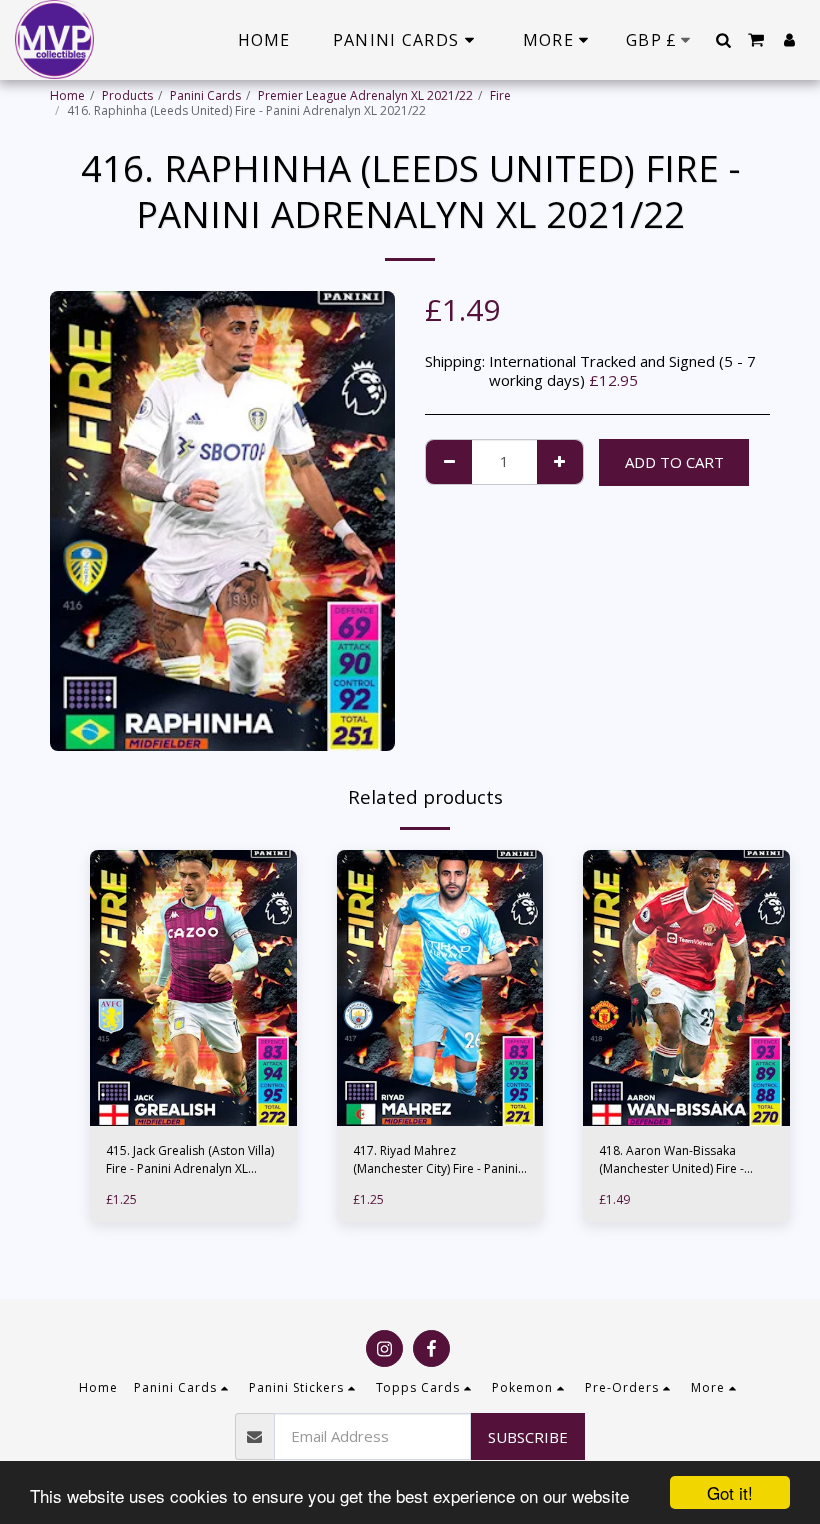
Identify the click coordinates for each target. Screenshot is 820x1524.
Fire (500, 95)
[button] (723, 40)
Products (127, 95)
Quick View (193, 1090)
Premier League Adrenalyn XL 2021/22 (365, 95)
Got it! (730, 1492)
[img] (193, 988)
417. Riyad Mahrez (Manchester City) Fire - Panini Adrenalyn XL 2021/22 (435, 1160)
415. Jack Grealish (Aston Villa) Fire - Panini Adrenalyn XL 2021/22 (190, 1160)
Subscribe (528, 1437)
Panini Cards (205, 95)
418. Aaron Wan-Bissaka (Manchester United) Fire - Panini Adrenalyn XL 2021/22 (679, 1160)
